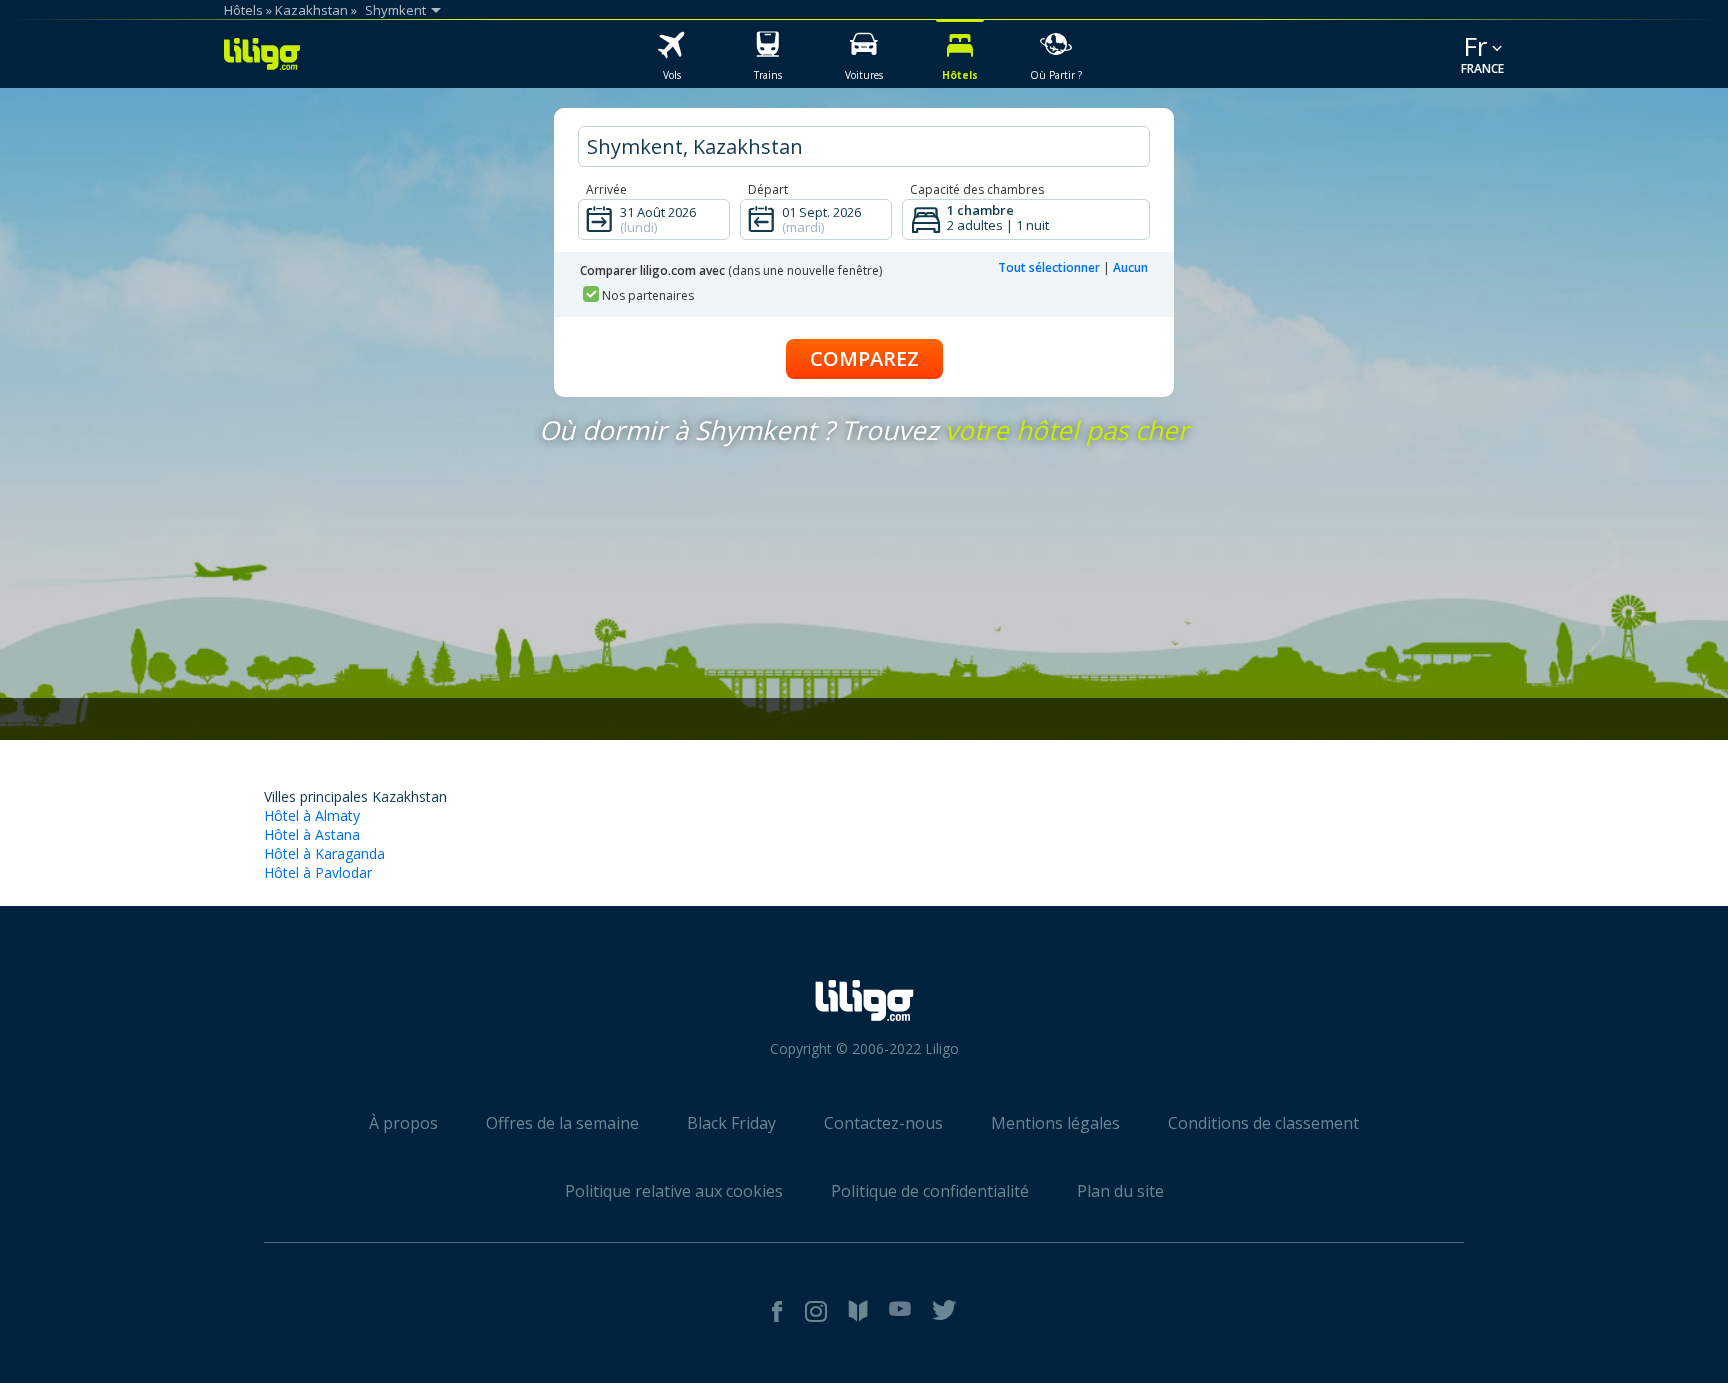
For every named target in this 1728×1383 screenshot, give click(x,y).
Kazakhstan (311, 10)
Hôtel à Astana (312, 834)
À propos (403, 1123)
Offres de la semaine (562, 1123)
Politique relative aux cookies (674, 1191)
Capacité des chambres (977, 189)
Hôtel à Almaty (312, 815)
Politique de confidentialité (930, 1191)
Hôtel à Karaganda (324, 853)
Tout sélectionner (1049, 267)
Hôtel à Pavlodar (318, 872)
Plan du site (1120, 1191)
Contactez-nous (883, 1123)
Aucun (1130, 267)
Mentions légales (1055, 1123)
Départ (768, 189)
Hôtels (243, 10)
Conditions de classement (1263, 1123)
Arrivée (606, 189)
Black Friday (731, 1123)
